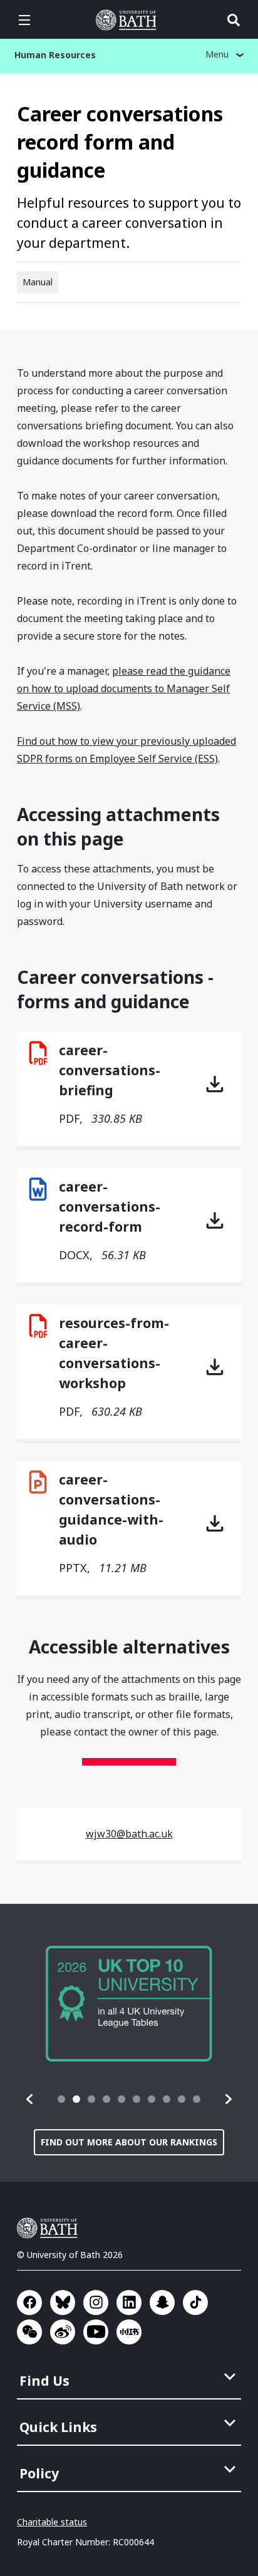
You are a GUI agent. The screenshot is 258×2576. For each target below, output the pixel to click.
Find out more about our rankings (129, 2142)
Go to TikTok (195, 2303)
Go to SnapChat (162, 2303)
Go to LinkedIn (129, 2303)
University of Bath (129, 20)
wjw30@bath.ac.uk (129, 1834)
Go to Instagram (96, 2303)
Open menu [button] (24, 20)
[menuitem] (130, 2377)
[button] (30, 2099)
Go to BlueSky (63, 2303)
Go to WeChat (29, 2332)
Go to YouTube (96, 2332)
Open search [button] (234, 20)
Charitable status (52, 2522)
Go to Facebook (29, 2303)
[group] (129, 2004)
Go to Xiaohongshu (129, 2332)
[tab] (61, 2099)
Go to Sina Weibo (63, 2332)
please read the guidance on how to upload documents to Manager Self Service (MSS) (124, 688)
